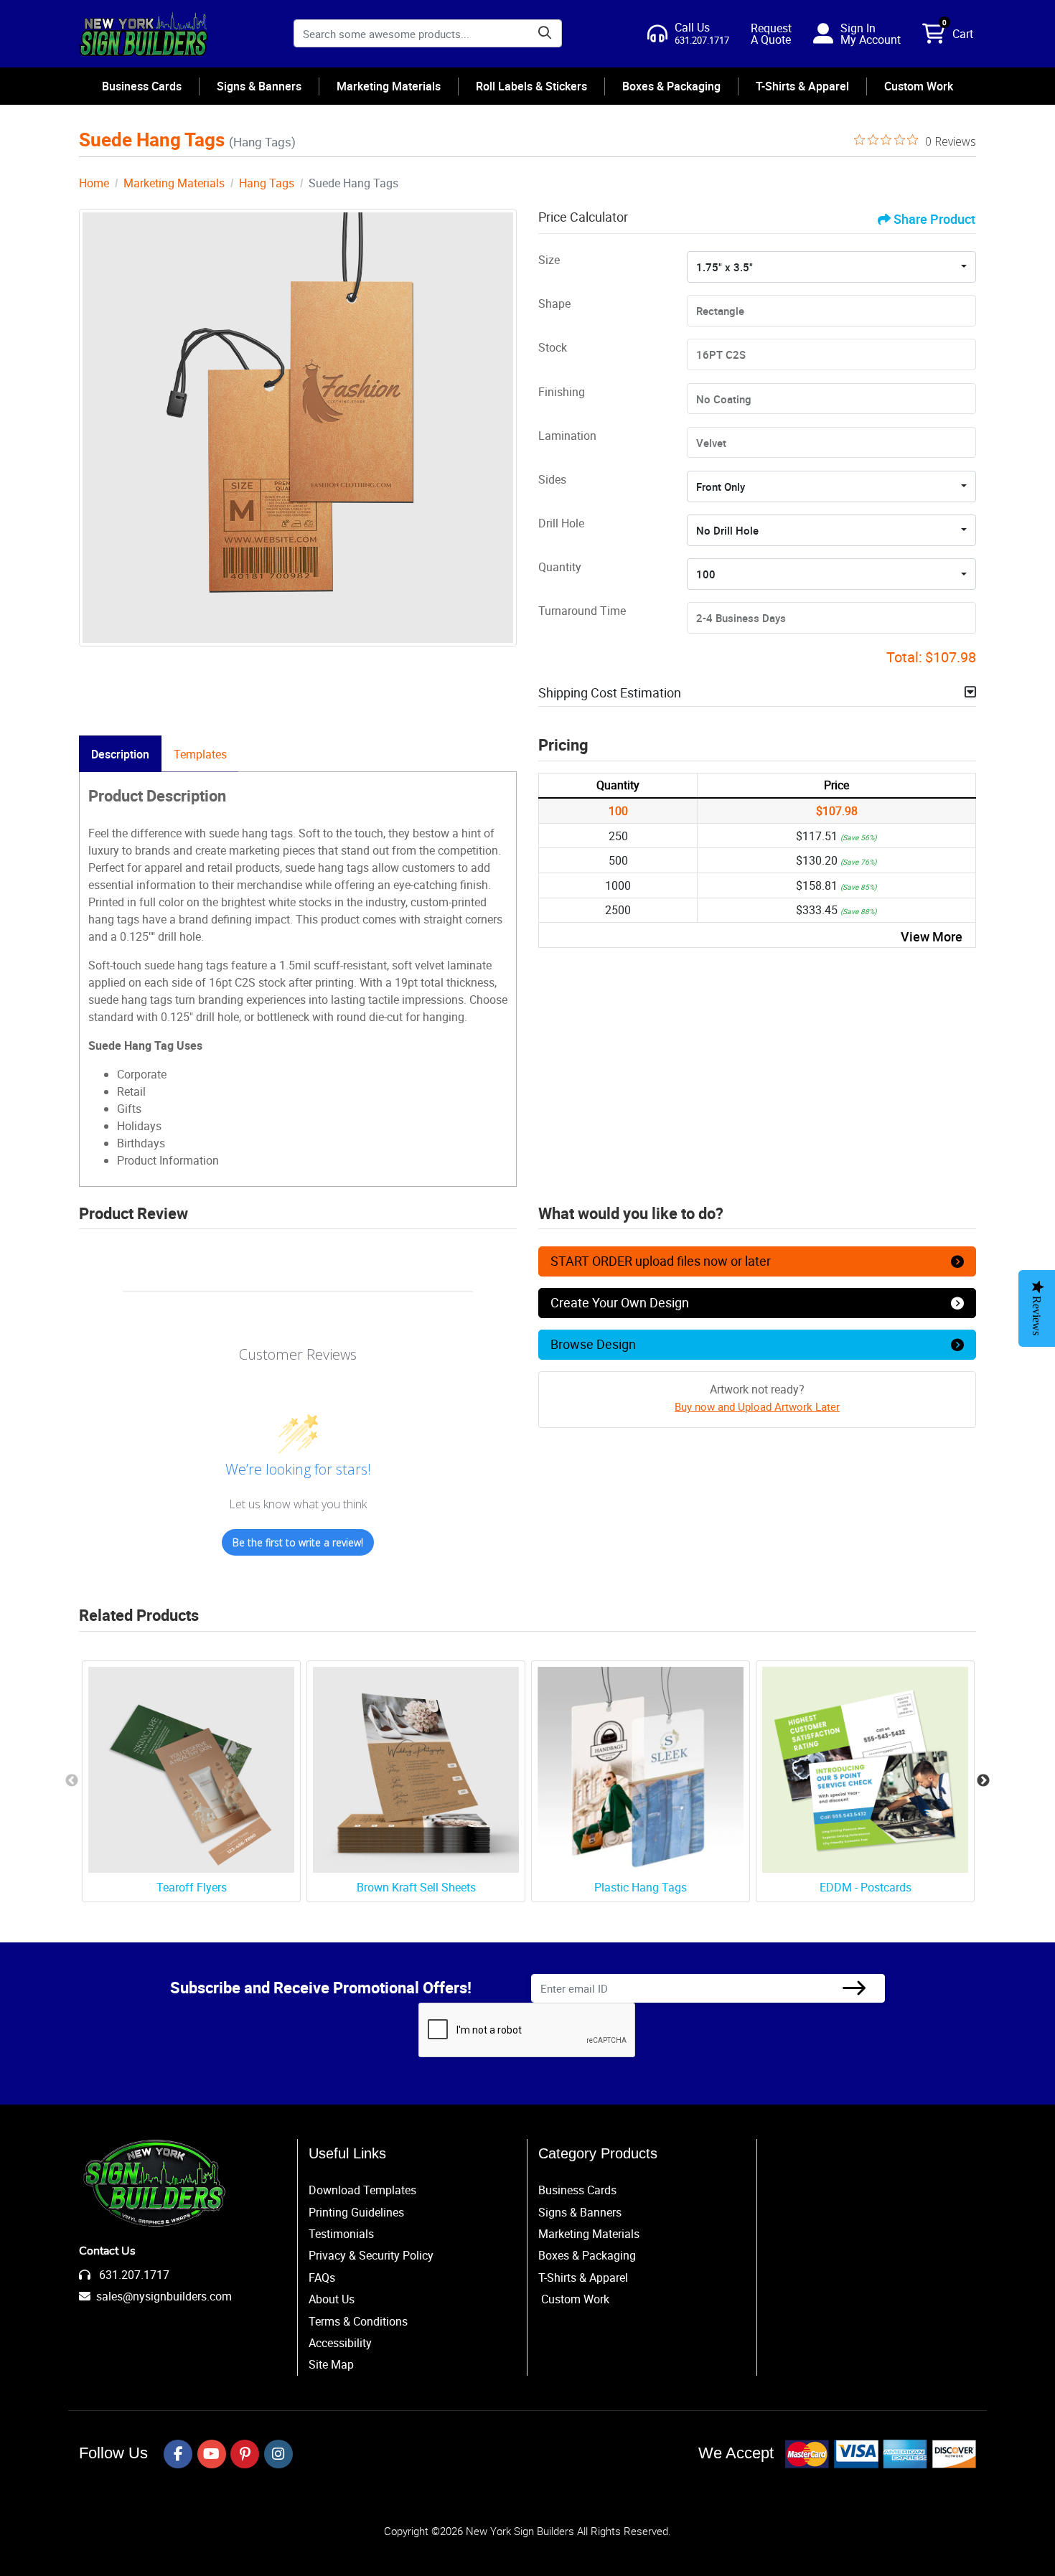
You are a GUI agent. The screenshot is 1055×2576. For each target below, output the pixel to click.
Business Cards (577, 2190)
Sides (552, 479)
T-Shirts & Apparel (583, 2277)
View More (932, 936)
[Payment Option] (881, 2454)
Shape (554, 304)
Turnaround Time (582, 611)
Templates (200, 754)
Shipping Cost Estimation (610, 692)
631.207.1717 (133, 2275)
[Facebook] (178, 2454)
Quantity (560, 567)
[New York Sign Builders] (144, 34)
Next (983, 1781)
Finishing (562, 392)
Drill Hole (561, 523)
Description (120, 754)
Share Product (934, 219)
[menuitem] (142, 86)
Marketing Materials (589, 2234)
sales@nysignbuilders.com (164, 2296)
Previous (72, 1781)
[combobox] (831, 267)
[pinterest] (245, 2454)
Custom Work (575, 2299)
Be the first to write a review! (298, 1542)
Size (549, 260)
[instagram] (278, 2454)
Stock (553, 347)
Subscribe (854, 1989)
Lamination (567, 436)
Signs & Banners (580, 2212)
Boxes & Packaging (587, 2255)
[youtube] (212, 2454)
